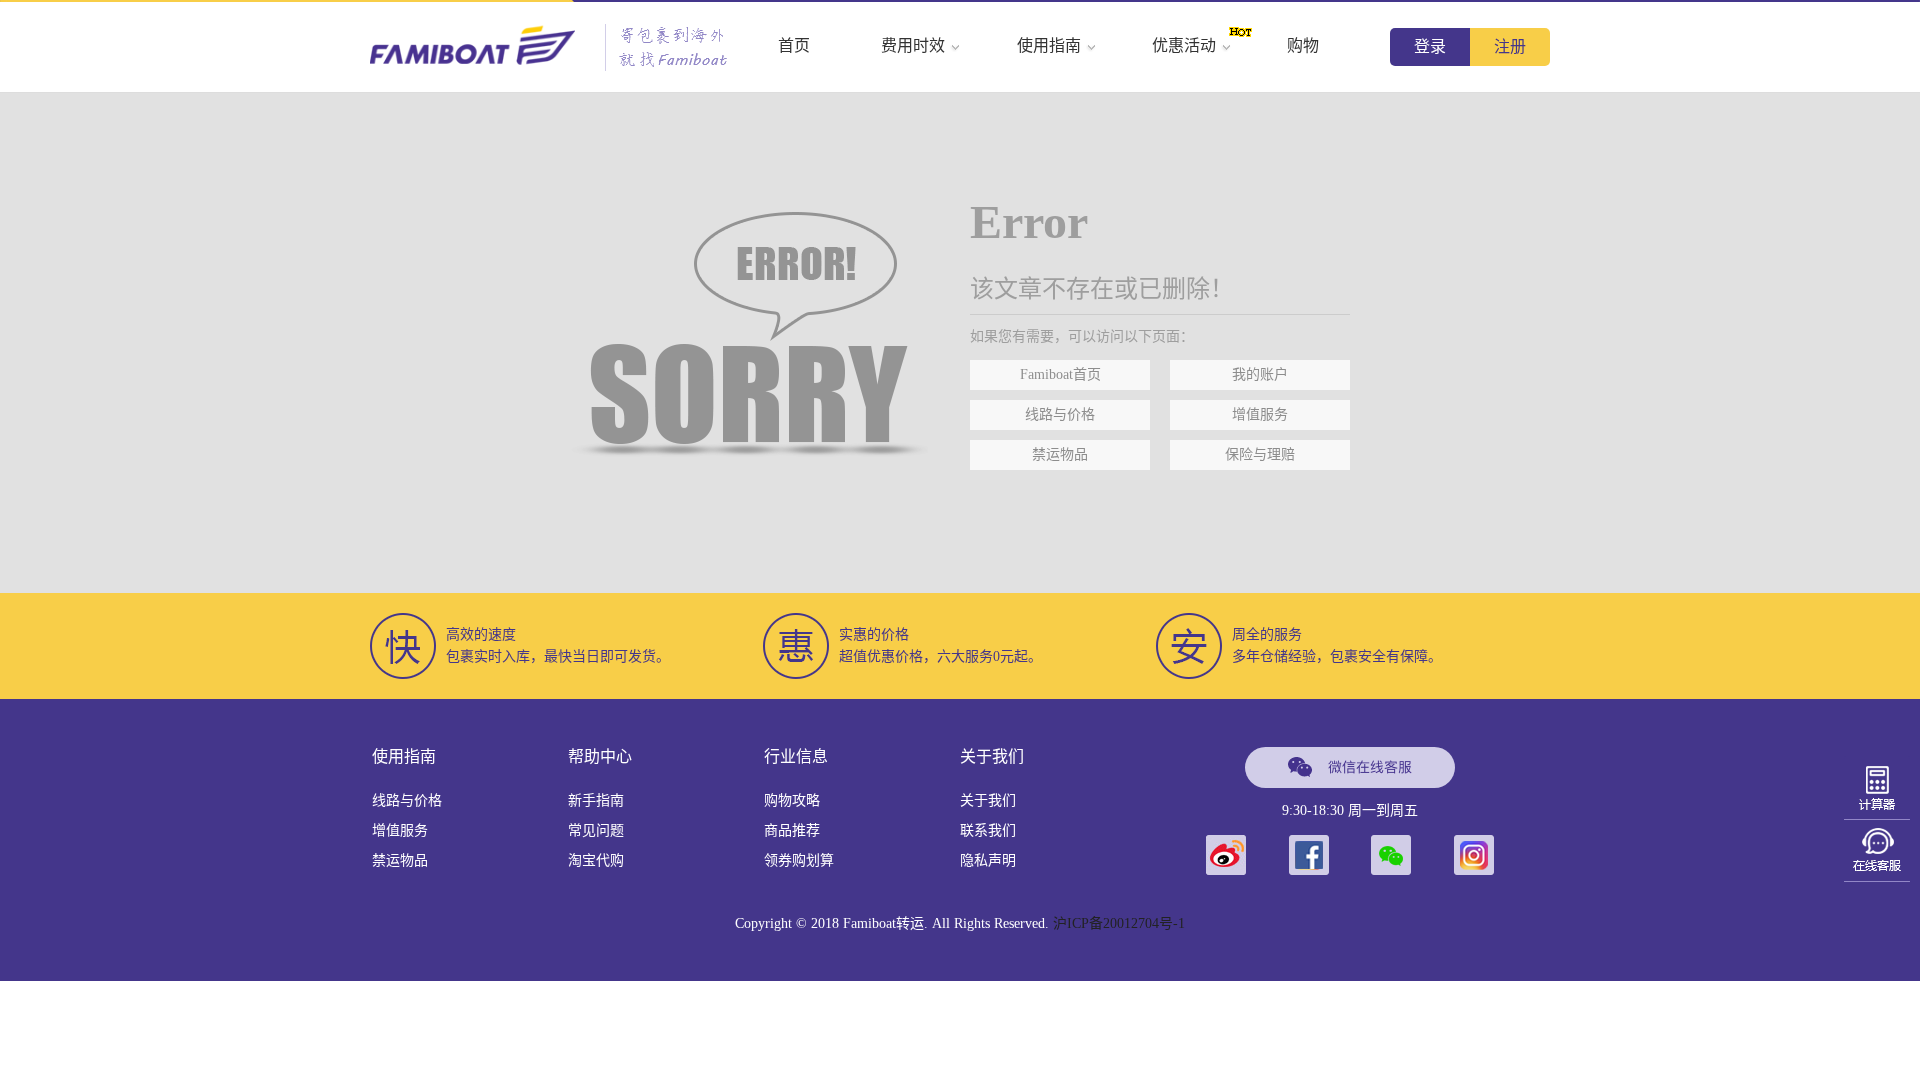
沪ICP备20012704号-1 (1119, 923)
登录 (1430, 46)
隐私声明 (988, 860)
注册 (1510, 46)
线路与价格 (1060, 414)
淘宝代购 (596, 860)
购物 (1303, 45)
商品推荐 (792, 830)
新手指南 (596, 800)
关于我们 (988, 800)
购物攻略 (792, 800)
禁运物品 (1060, 454)
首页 (794, 45)
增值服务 (1260, 414)
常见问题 (596, 830)
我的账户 (1260, 374)
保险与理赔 (1260, 454)
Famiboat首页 (1060, 374)
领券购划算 (799, 860)
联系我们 (988, 830)
